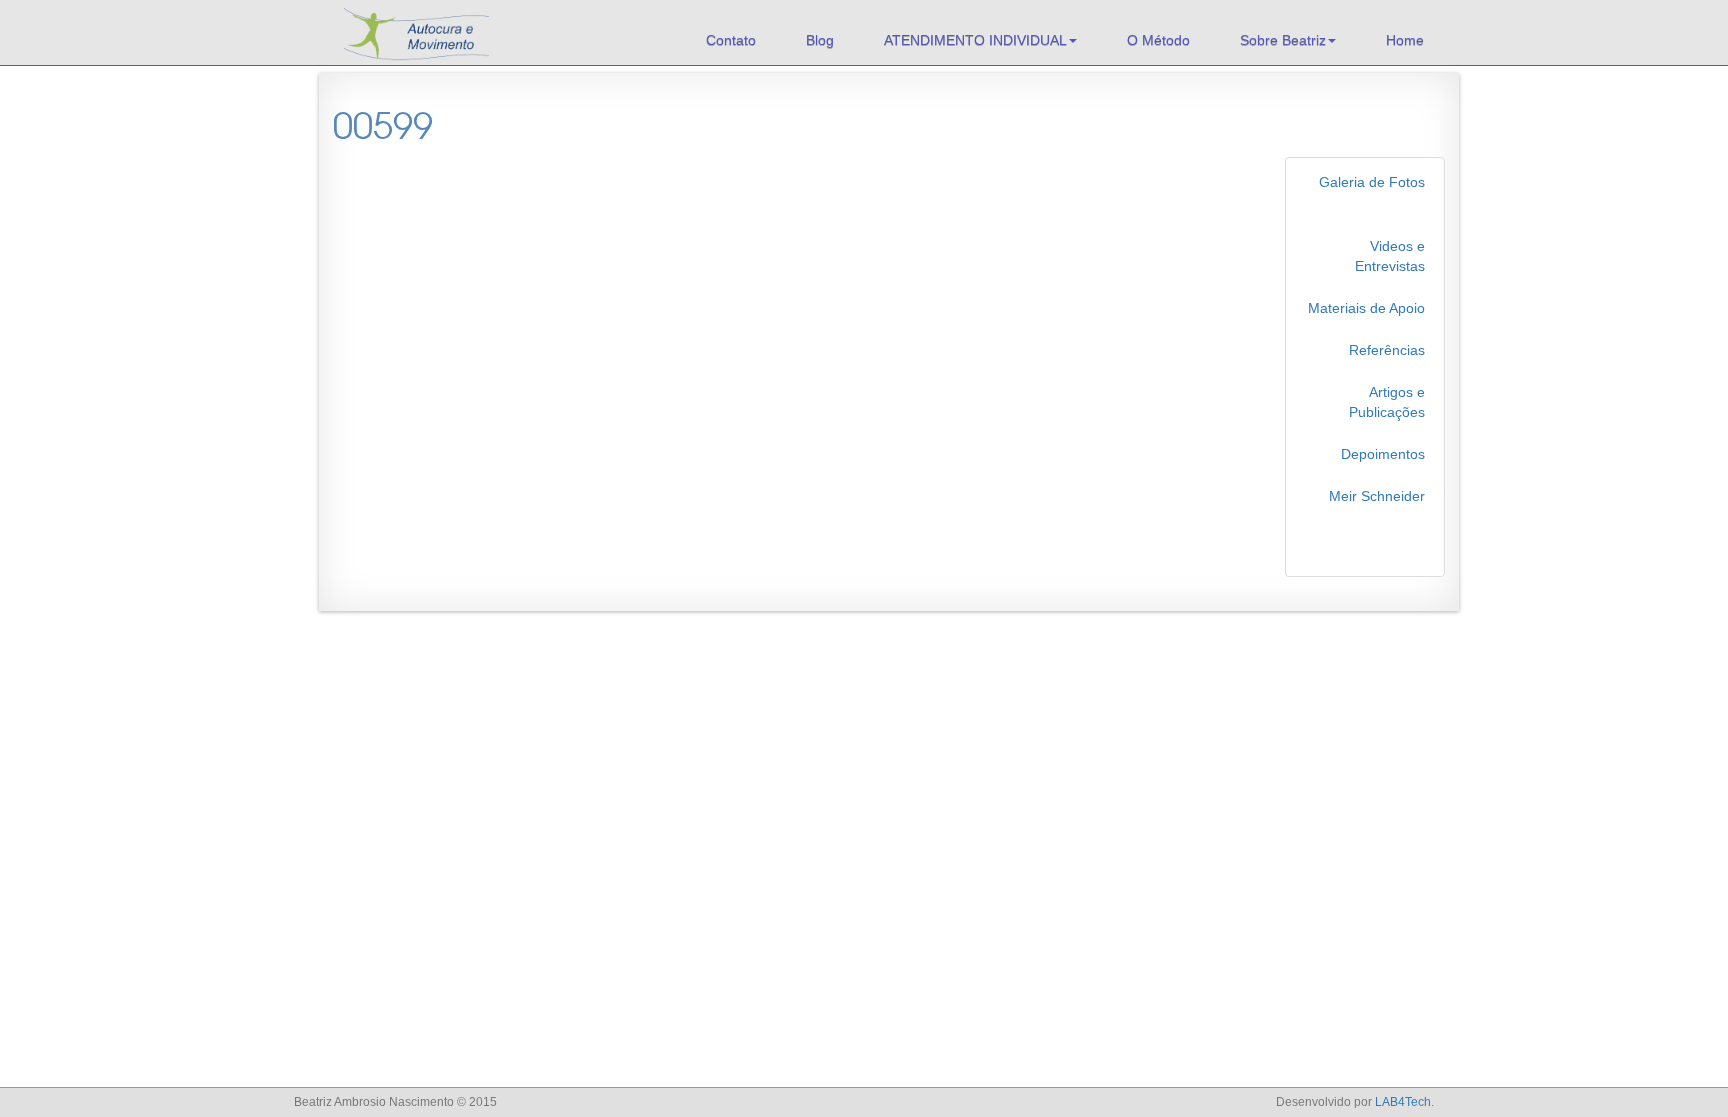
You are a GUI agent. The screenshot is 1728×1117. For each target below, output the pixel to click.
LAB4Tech (1403, 1102)
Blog (820, 40)
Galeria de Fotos (1372, 182)
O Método (1158, 40)
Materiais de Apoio (1366, 308)
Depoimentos (1383, 454)
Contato (731, 40)
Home (1405, 40)
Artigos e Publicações (1387, 402)
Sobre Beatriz (1283, 40)
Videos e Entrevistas (1390, 256)
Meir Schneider (1377, 496)
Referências (1387, 350)
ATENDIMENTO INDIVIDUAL (975, 40)
